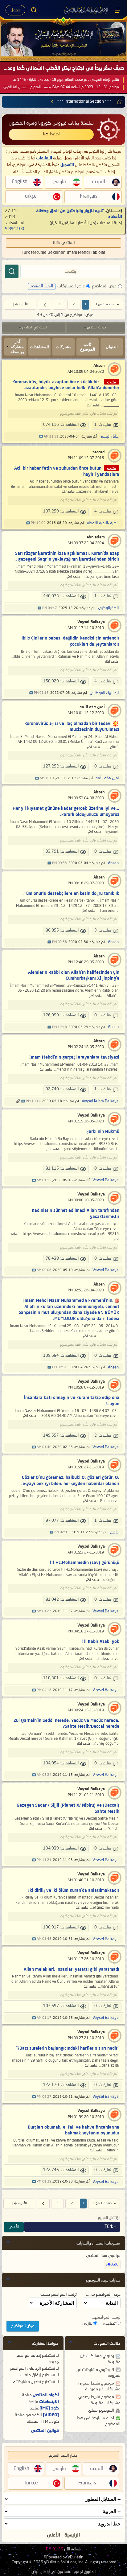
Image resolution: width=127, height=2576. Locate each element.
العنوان (112, 347)
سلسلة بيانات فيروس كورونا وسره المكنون (51, 123)
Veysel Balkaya (91, 622)
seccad (99, 452)
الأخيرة (23, 305)
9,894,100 (14, 229)
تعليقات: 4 (103, 511)
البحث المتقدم (42, 286)
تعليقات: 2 (103, 1436)
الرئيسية (72, 2535)
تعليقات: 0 (103, 766)
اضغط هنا (51, 134)
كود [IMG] (49, 2408)
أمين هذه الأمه (92, 707)
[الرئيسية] (117, 10)
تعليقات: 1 (103, 425)
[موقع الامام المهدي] (86, 10)
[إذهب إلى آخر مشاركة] (41, 437)
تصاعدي (109, 2323)
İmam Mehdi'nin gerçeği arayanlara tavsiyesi (74, 1057)
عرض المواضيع (104, 286)
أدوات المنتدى (97, 328)
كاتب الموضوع (88, 347)
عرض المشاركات (71, 286)
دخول (15, 10)
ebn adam (96, 537)
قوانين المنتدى (45, 2431)
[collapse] (8, 2242)
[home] (119, 102)
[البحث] (12, 271)
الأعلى (14, 2227)
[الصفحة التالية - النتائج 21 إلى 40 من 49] (45, 305)
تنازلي (88, 2323)
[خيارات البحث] (34, 10)
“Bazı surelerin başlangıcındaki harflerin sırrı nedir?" (68, 2048)
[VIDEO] (51, 2415)
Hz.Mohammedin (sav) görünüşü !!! (84, 1563)
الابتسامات (49, 2402)
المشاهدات (39, 347)
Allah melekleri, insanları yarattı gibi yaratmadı (72, 1969)
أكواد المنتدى (46, 2395)
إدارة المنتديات (110, 223)
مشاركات (64, 347)
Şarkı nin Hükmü (103, 1132)
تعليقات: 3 (103, 930)
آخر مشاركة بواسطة (17, 347)
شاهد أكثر (93, 406)
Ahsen (99, 366)
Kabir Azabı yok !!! (101, 1642)
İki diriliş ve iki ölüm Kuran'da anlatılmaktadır (74, 1891)
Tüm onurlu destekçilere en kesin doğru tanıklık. (71, 894)
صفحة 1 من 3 (104, 305)
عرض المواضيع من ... (103, 2294)
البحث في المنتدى (35, 328)
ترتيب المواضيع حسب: (58, 2294)
